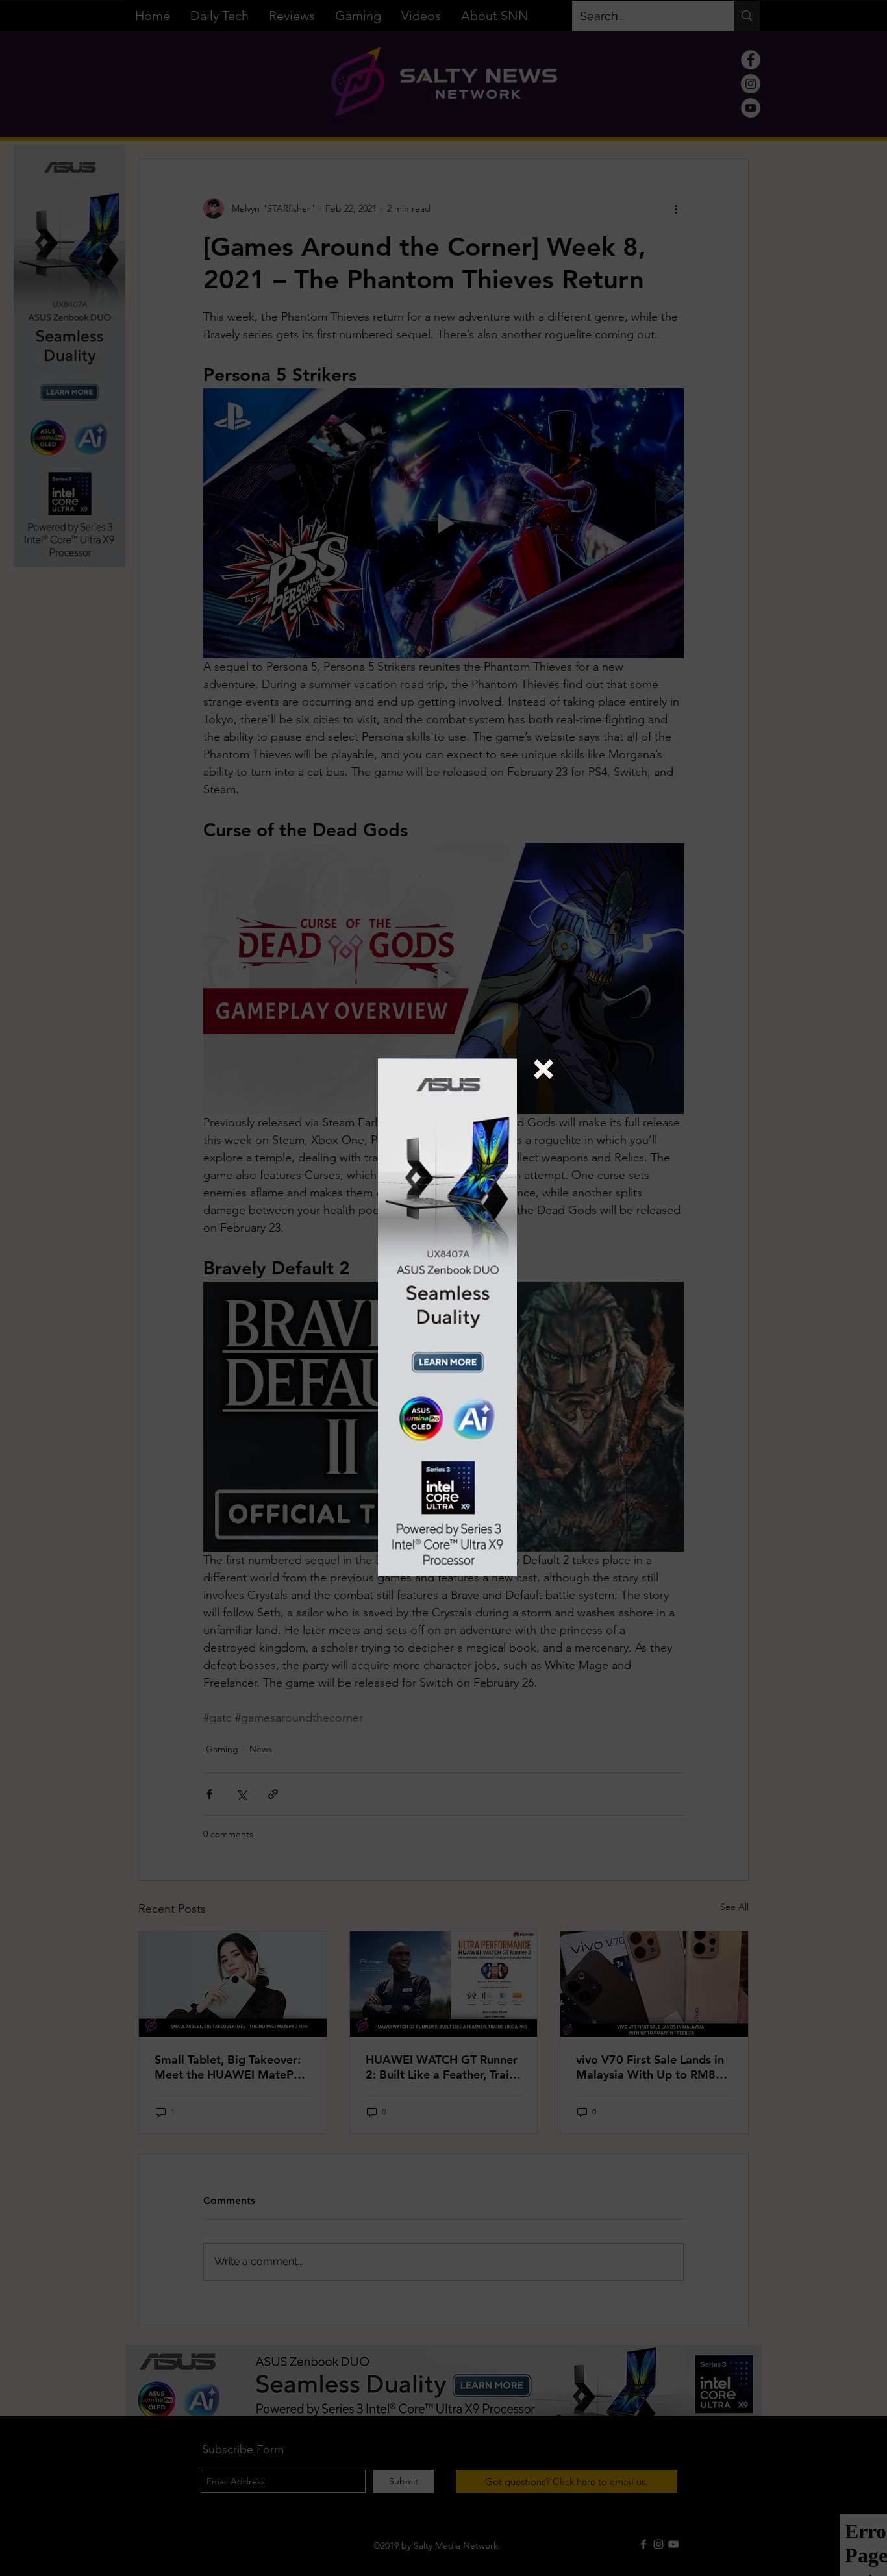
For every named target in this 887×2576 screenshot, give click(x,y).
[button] (543, 1069)
